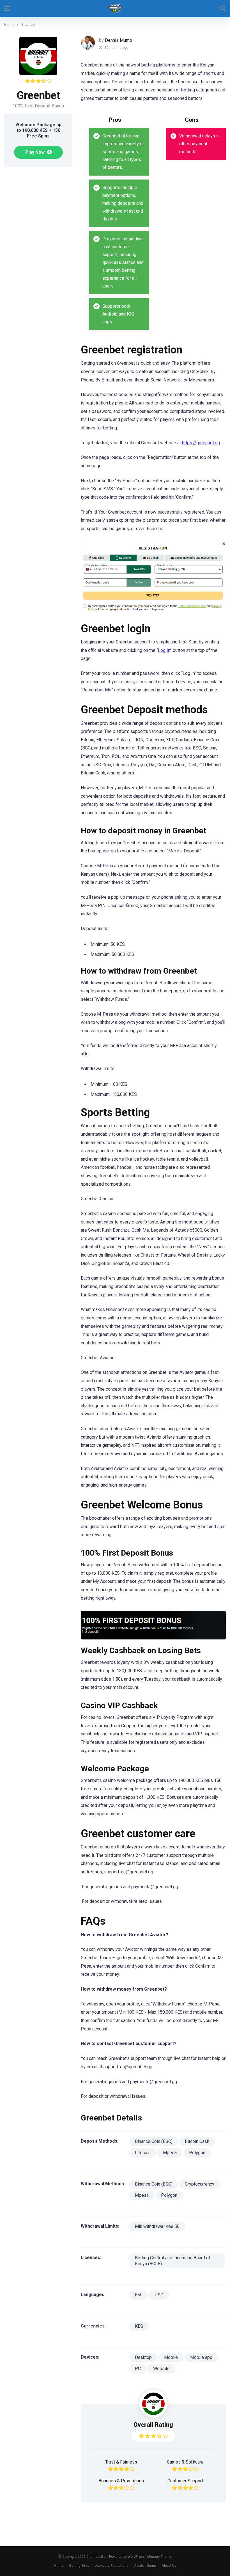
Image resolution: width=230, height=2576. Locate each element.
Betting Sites (79, 2565)
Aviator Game (145, 2565)
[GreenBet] (153, 579)
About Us (169, 2565)
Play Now (35, 152)
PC (138, 2369)
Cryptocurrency (200, 2184)
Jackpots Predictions (112, 2565)
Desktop (143, 2357)
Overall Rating (153, 2425)
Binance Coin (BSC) (154, 2141)
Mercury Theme (159, 2557)
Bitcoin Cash (197, 2141)
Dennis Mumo (119, 40)
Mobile (171, 2357)
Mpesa (170, 2153)
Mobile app (201, 2357)
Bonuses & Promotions (121, 2481)
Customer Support (185, 2481)
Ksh (139, 2295)
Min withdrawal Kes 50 (157, 2226)
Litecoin (143, 2153)
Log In (164, 650)
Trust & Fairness (121, 2462)
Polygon (197, 2153)
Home (9, 25)
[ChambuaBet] (115, 8)
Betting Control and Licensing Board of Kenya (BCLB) (173, 2261)
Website (161, 2369)
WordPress (136, 2557)
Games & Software (185, 2462)
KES (139, 2326)
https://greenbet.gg (201, 443)
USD (159, 2295)
